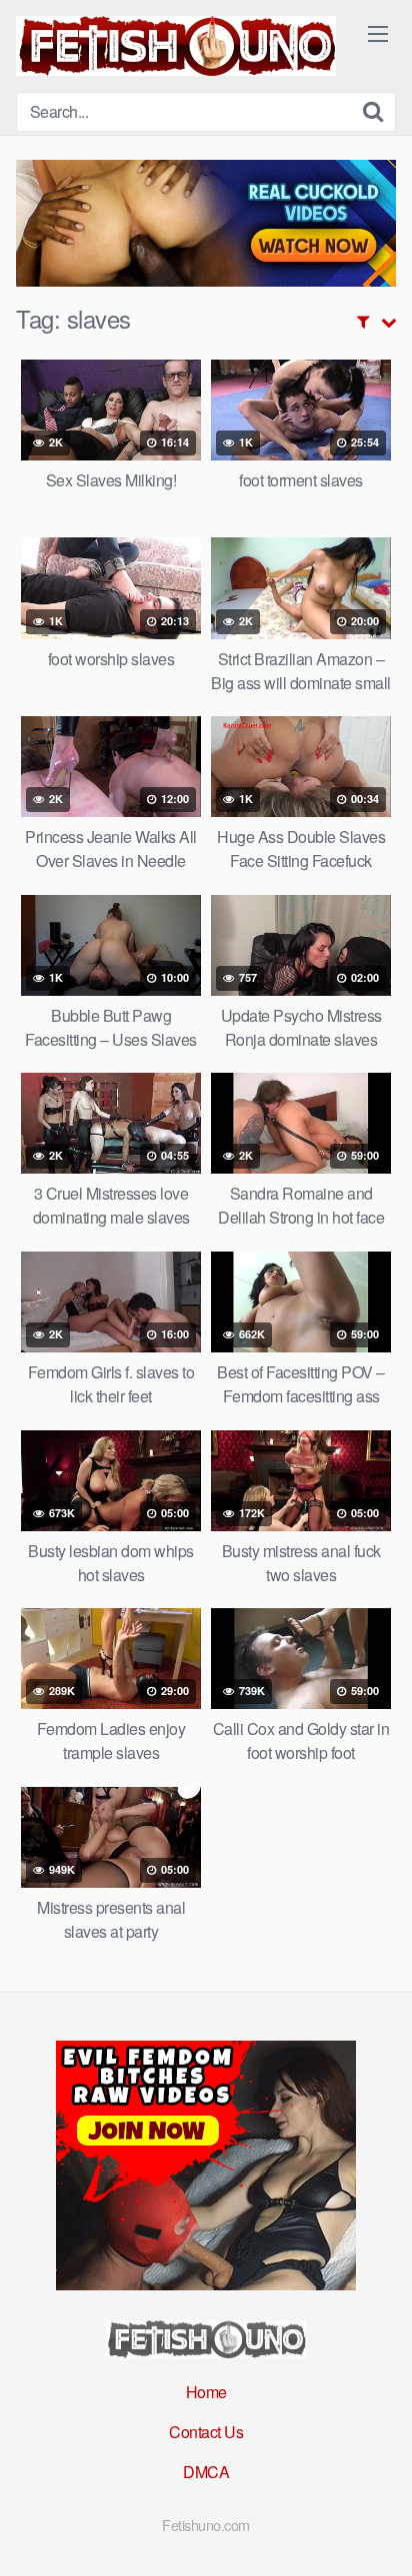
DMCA (206, 2472)
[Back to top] (377, 2532)
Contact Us (206, 2432)
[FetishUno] (176, 46)
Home (206, 2392)
